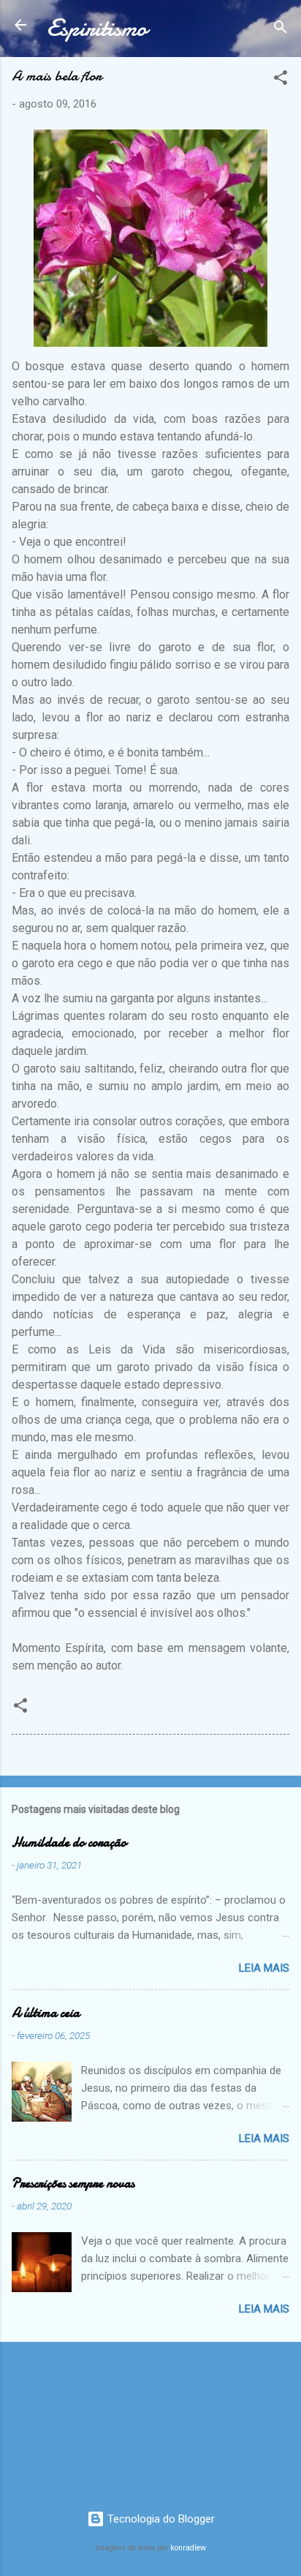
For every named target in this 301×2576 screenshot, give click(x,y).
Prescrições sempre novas (73, 2183)
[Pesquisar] (281, 30)
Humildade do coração (69, 1843)
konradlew (188, 2548)
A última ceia (46, 2013)
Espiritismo (97, 28)
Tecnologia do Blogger (160, 2519)
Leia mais (264, 1968)
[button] (281, 80)
